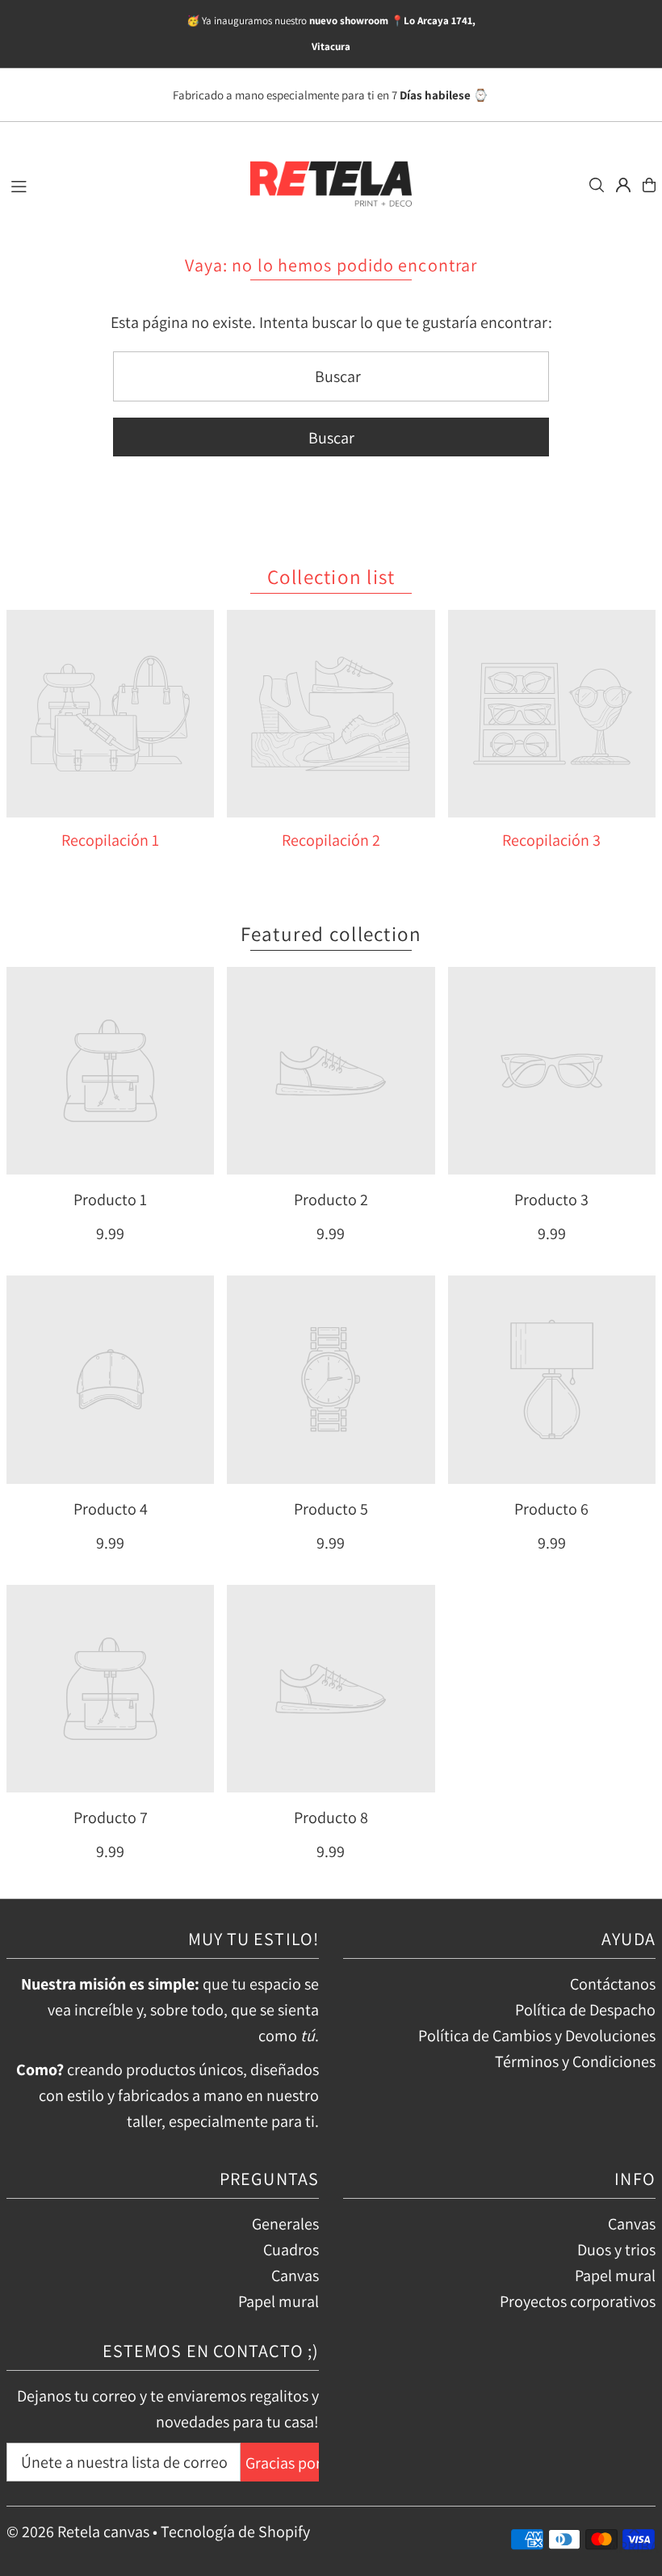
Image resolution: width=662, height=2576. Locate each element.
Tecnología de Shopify (235, 2532)
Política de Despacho (585, 2010)
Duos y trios (616, 2250)
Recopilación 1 (110, 840)
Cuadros (291, 2250)
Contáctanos (613, 1984)
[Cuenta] (623, 185)
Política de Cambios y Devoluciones (537, 2036)
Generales (285, 2224)
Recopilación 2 (331, 840)
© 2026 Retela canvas (78, 2532)
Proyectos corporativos (578, 2301)
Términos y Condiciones (575, 2061)
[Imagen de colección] (110, 714)
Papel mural (279, 2301)
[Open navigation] (120, 184)
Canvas (295, 2276)
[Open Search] (597, 185)
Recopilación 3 (551, 840)
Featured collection (331, 933)
